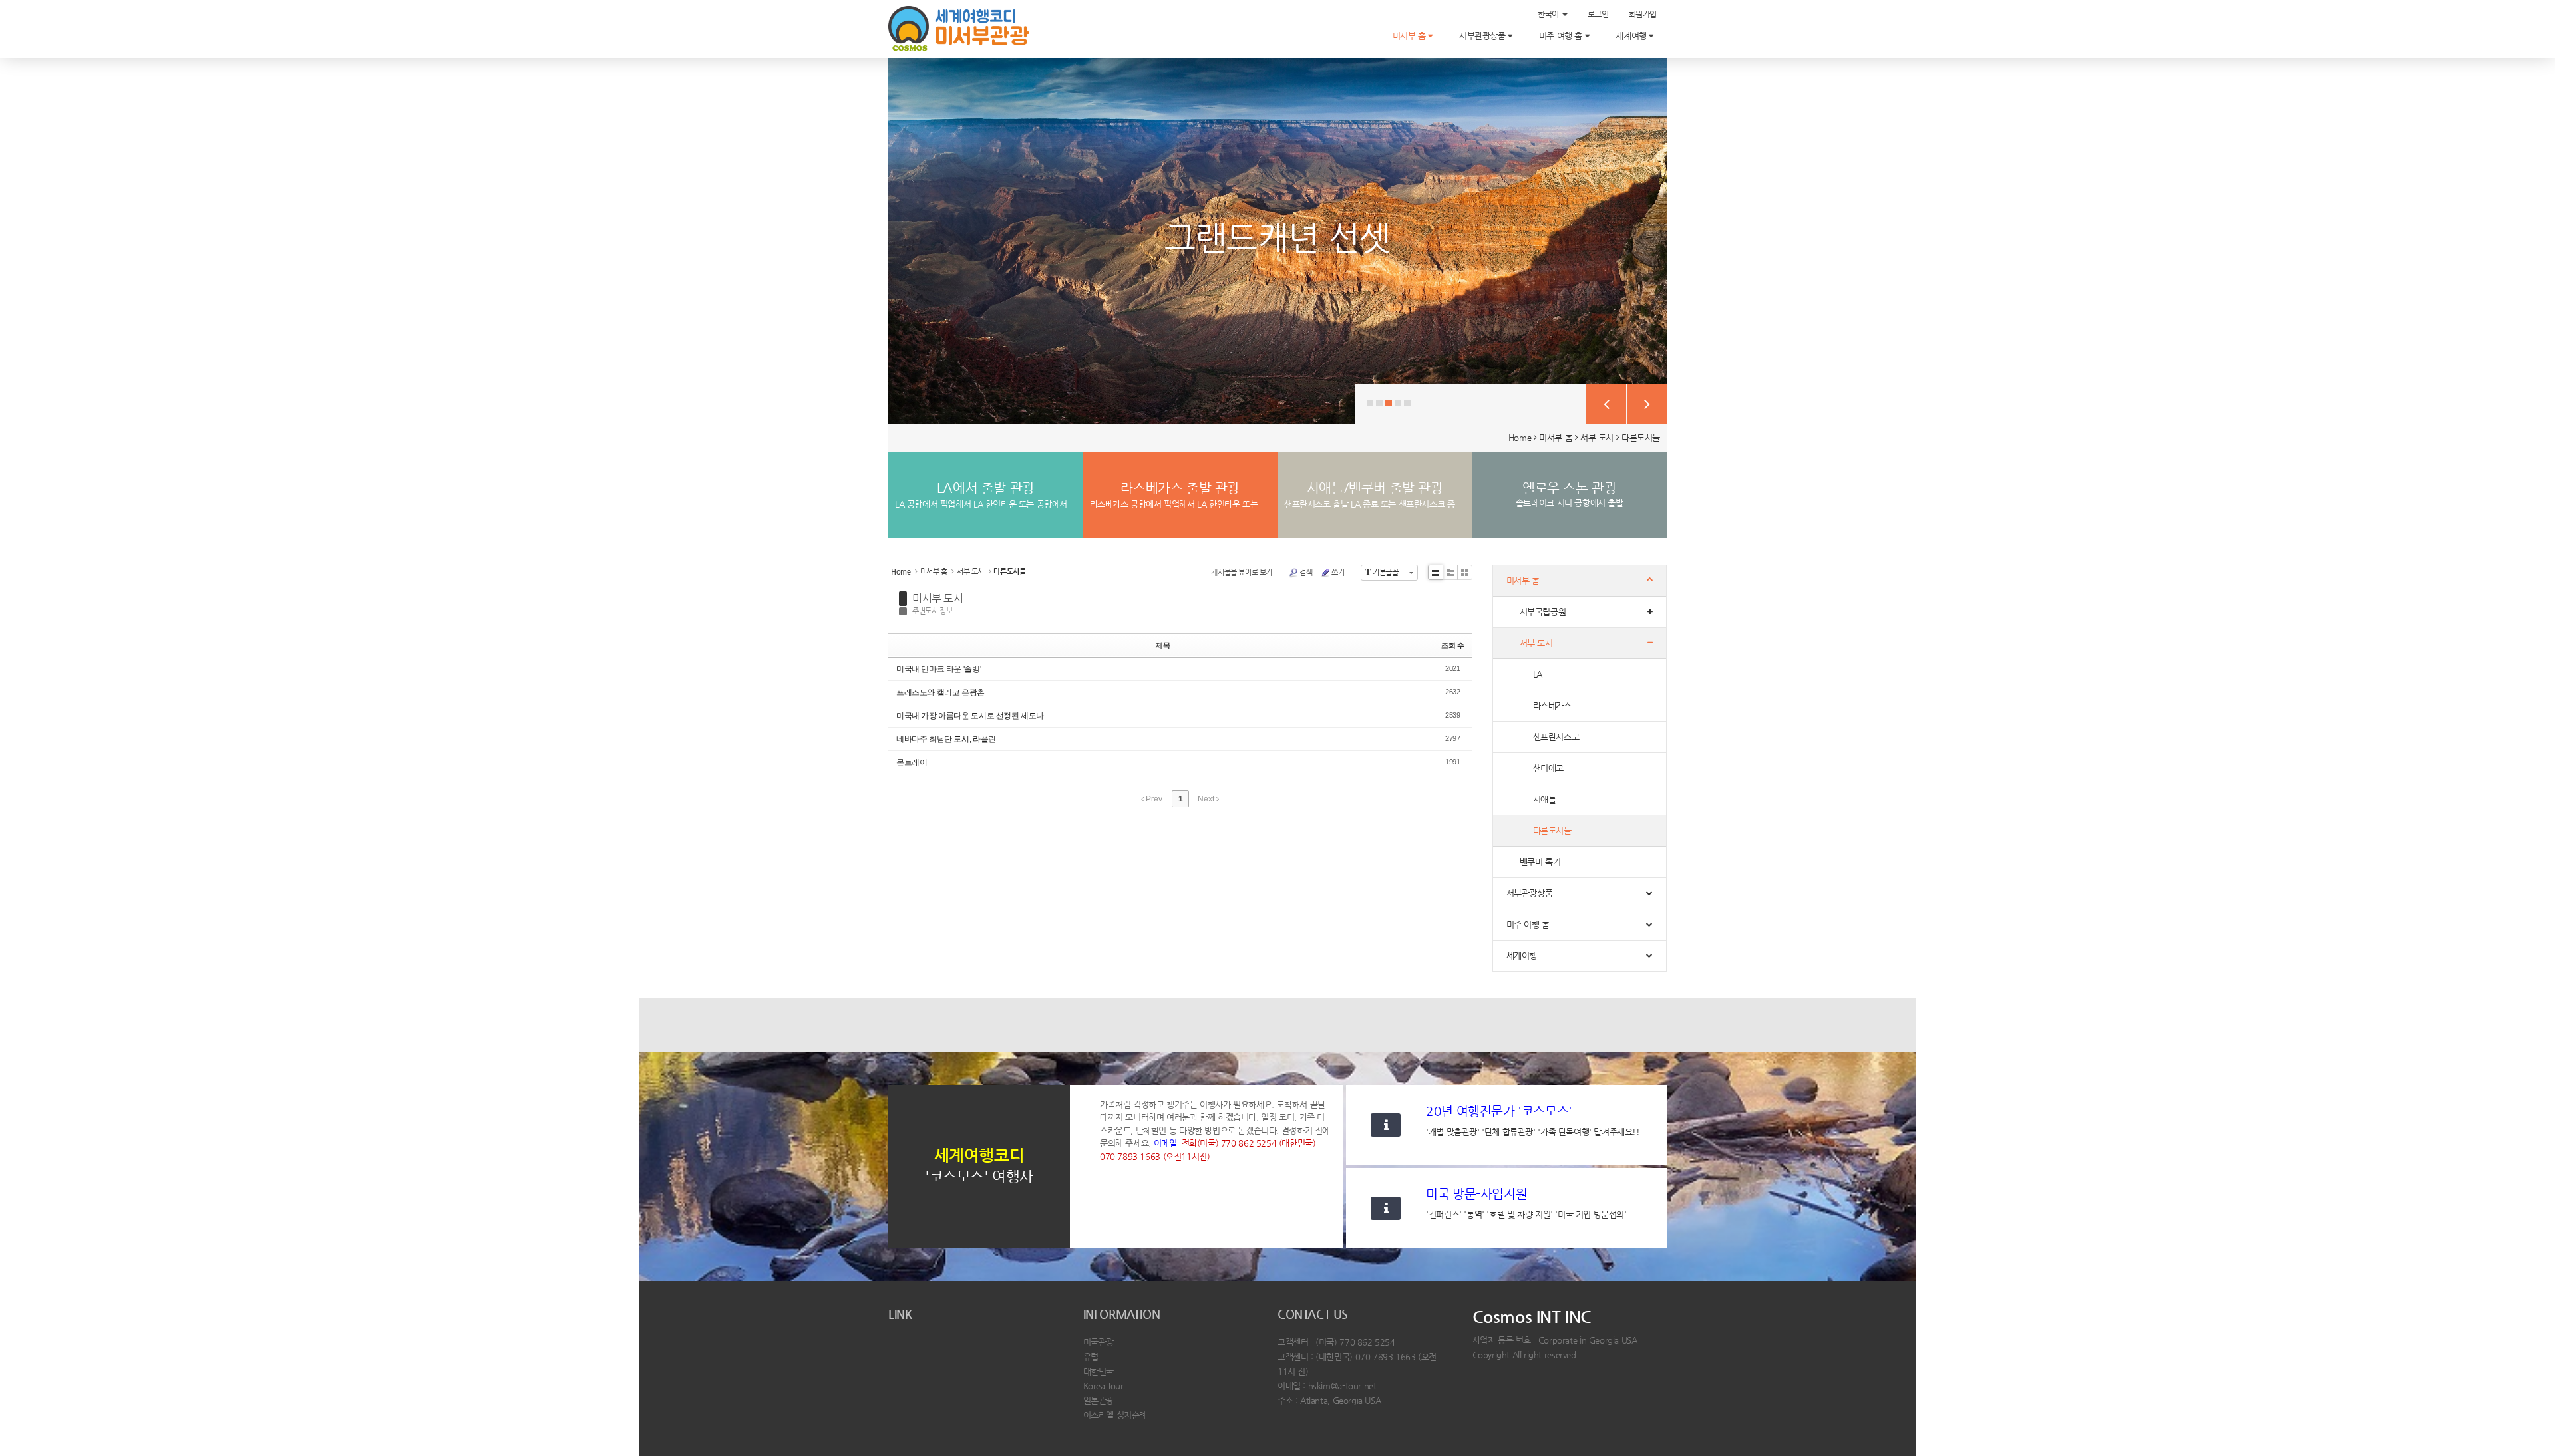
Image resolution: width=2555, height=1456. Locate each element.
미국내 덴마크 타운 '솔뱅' (938, 669)
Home (1520, 437)
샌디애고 (1548, 768)
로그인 (1598, 14)
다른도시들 (1641, 437)
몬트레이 (912, 762)
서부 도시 (1597, 437)
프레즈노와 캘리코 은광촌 (940, 692)
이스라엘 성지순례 (1115, 1415)
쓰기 (1338, 572)
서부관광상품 (1483, 36)
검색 (1306, 572)
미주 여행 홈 (1562, 36)
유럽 (1091, 1357)
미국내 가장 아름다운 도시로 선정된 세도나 (970, 716)
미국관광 (1099, 1342)
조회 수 (1452, 645)
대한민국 (1099, 1371)
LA (1538, 674)
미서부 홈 (1411, 36)
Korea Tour (1104, 1386)
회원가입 (1643, 14)
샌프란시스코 (1556, 737)
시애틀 (1545, 799)
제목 (1163, 645)
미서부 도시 (938, 598)
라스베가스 (1552, 705)
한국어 (1549, 14)
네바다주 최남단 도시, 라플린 (946, 739)
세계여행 (1632, 36)
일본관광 (1099, 1400)
